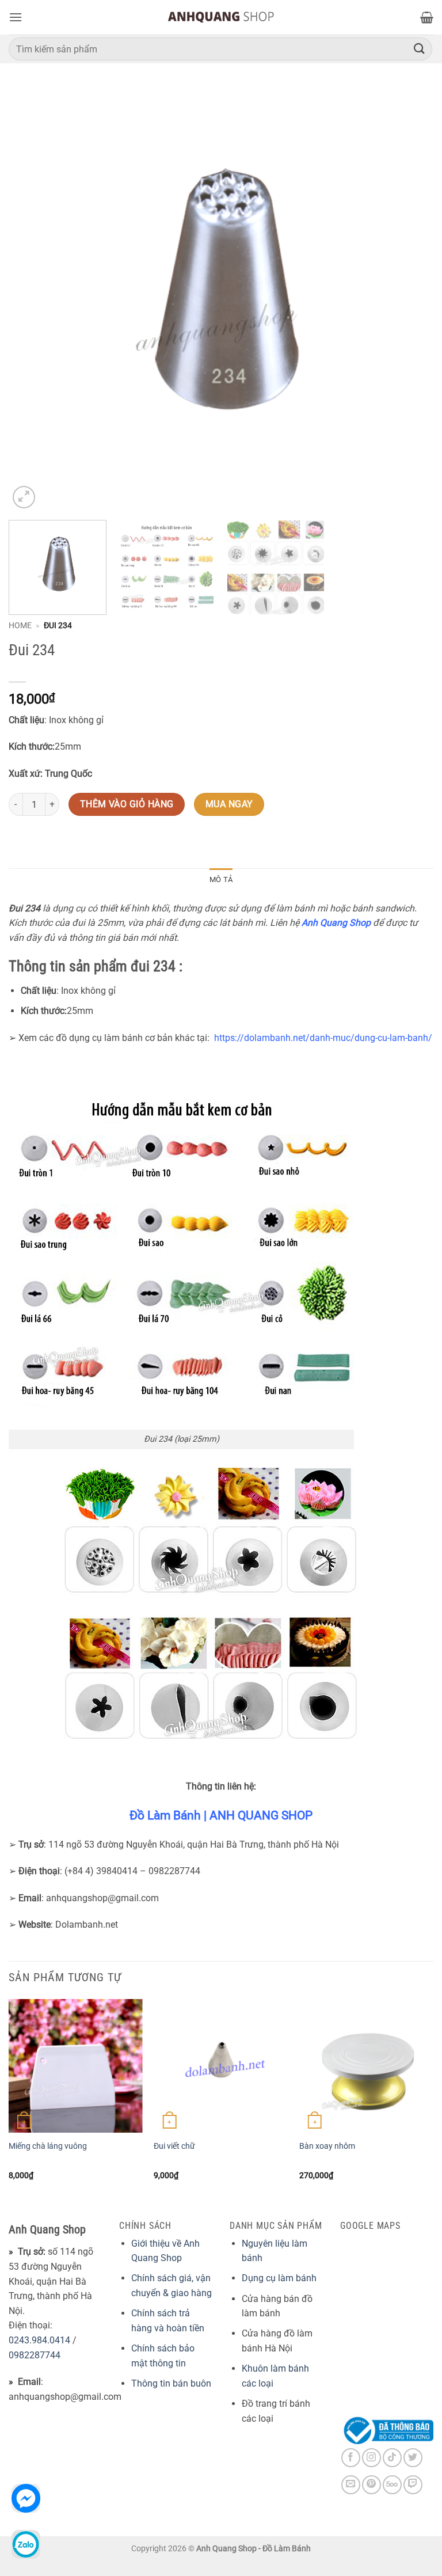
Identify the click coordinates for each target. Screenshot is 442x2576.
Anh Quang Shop (336, 923)
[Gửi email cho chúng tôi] (351, 2485)
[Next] (410, 299)
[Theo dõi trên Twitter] (413, 2458)
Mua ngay (229, 804)
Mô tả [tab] (221, 879)
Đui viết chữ (174, 2146)
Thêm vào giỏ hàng (127, 804)
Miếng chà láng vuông (48, 2146)
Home (20, 625)
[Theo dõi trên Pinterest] (371, 2485)
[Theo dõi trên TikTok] (392, 2458)
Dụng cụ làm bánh (279, 2278)
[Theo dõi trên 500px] (392, 2485)
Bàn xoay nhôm (327, 2146)
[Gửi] (420, 49)
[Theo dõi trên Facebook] (351, 2458)
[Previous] (32, 299)
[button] (16, 17)
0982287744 (35, 2355)
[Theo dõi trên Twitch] (413, 2485)
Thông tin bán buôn (171, 2383)
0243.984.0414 (39, 2340)
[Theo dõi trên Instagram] (371, 2458)
